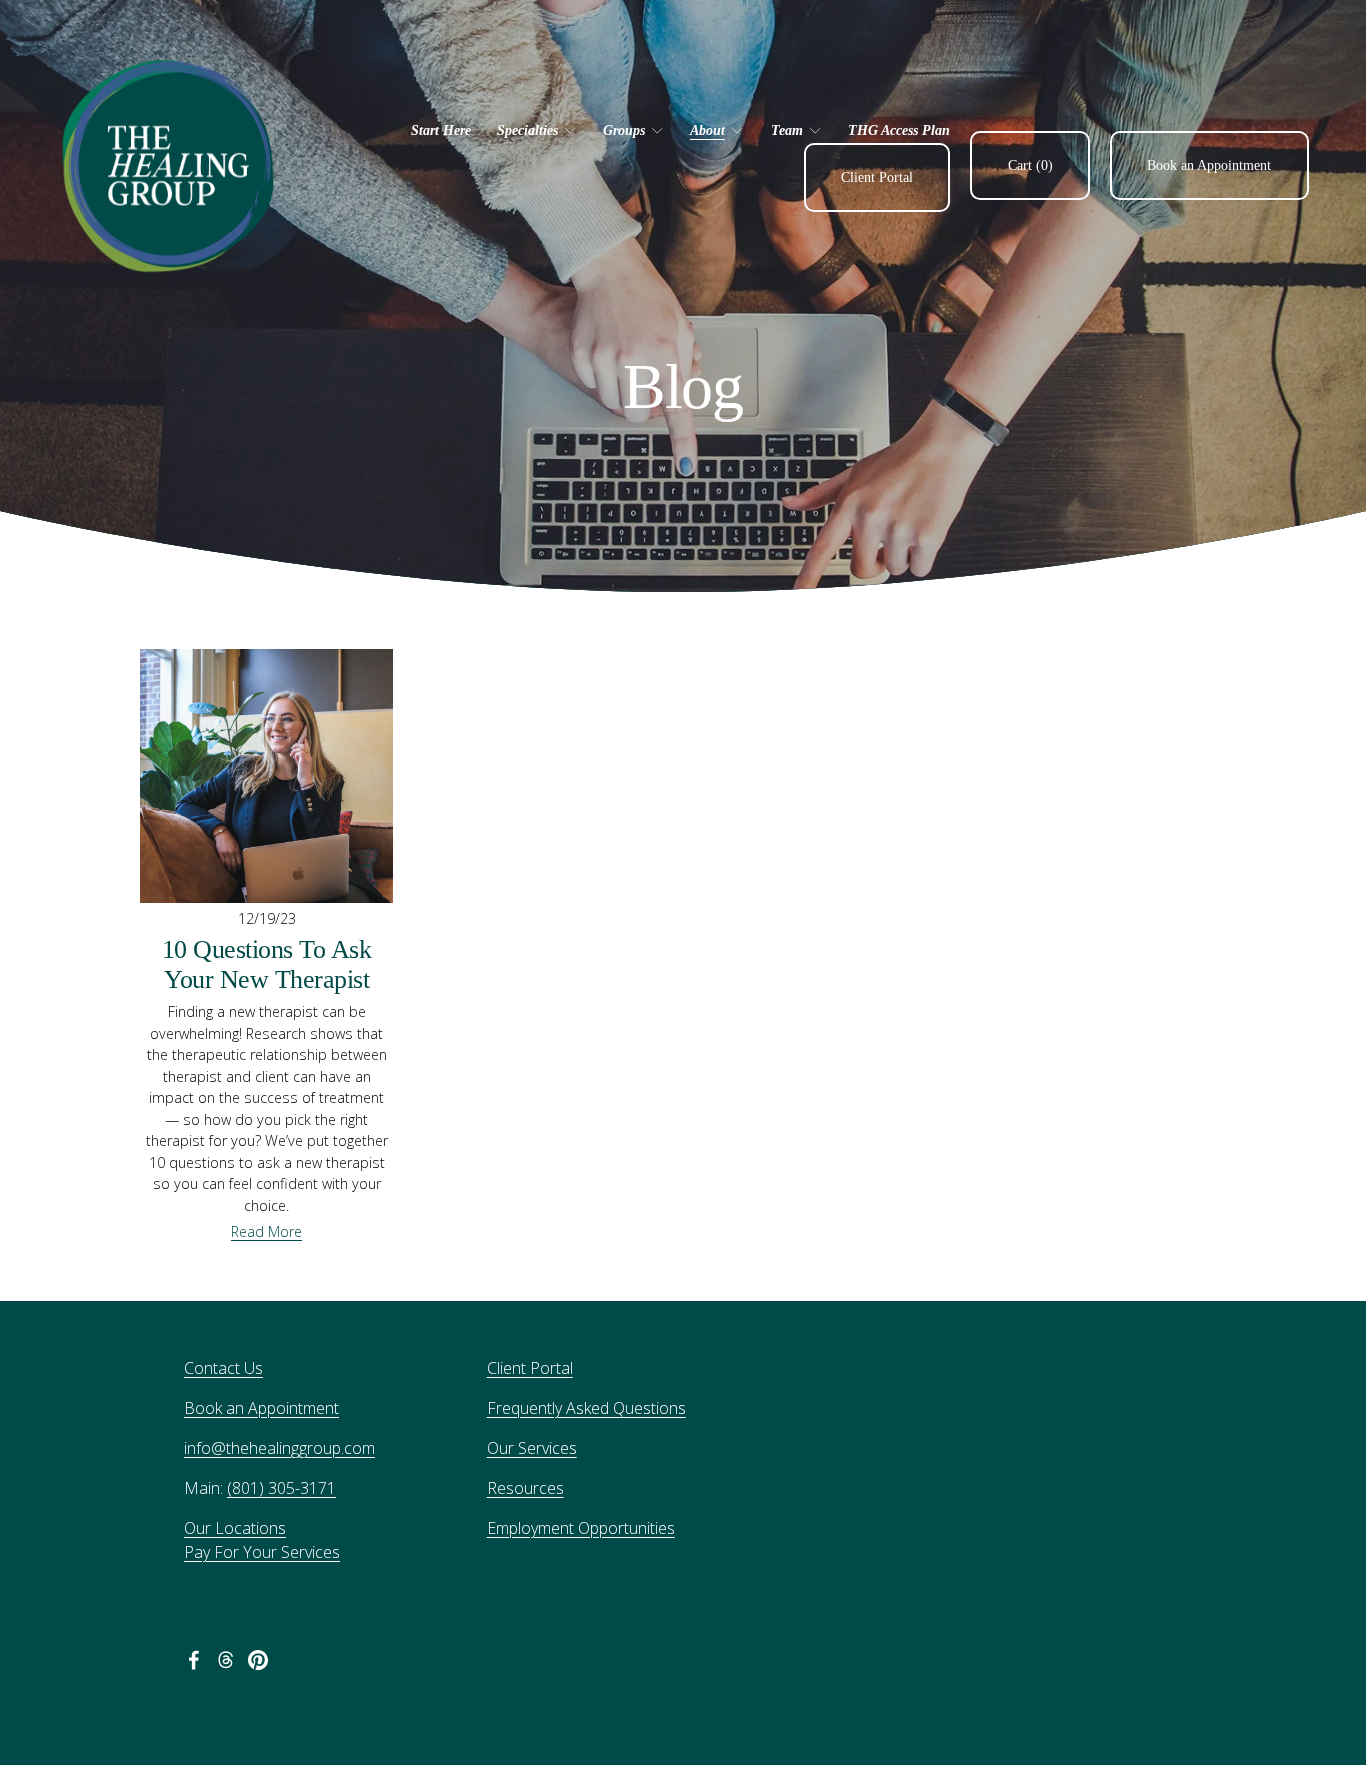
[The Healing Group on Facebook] (194, 1660)
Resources (525, 1488)
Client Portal (877, 177)
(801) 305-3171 (281, 1488)
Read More (266, 1231)
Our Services (532, 1448)
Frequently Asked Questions (586, 1408)
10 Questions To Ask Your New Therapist (266, 965)
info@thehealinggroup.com (279, 1448)
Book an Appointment (1209, 165)
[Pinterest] (258, 1660)
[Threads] (226, 1660)
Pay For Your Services (262, 1552)
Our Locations (235, 1528)
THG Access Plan (899, 130)
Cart (1030, 165)
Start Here (441, 130)
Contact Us (223, 1368)
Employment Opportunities (581, 1528)
